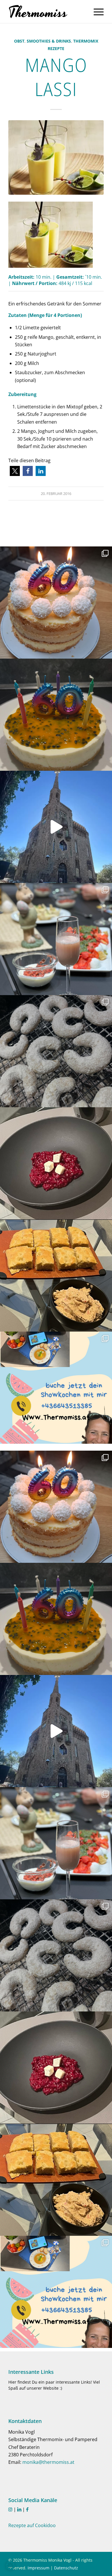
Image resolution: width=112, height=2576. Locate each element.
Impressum (38, 2568)
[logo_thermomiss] (46, 12)
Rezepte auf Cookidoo (32, 2525)
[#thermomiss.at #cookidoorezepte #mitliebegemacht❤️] (56, 603)
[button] (15, 471)
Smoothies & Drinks (49, 41)
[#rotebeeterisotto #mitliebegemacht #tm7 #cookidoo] (56, 1163)
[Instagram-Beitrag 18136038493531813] (56, 827)
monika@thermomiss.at (48, 2462)
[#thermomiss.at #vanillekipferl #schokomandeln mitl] (56, 1051)
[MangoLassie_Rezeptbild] (56, 157)
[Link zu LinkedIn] (19, 2509)
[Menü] (96, 12)
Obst (19, 41)
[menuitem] (96, 12)
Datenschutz (66, 2568)
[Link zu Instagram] (10, 2509)
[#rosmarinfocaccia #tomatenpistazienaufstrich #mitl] (56, 1275)
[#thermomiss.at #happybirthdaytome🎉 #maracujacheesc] (56, 715)
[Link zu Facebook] (27, 2509)
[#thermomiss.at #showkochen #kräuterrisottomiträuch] (56, 1388)
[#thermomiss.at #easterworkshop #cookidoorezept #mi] (56, 939)
